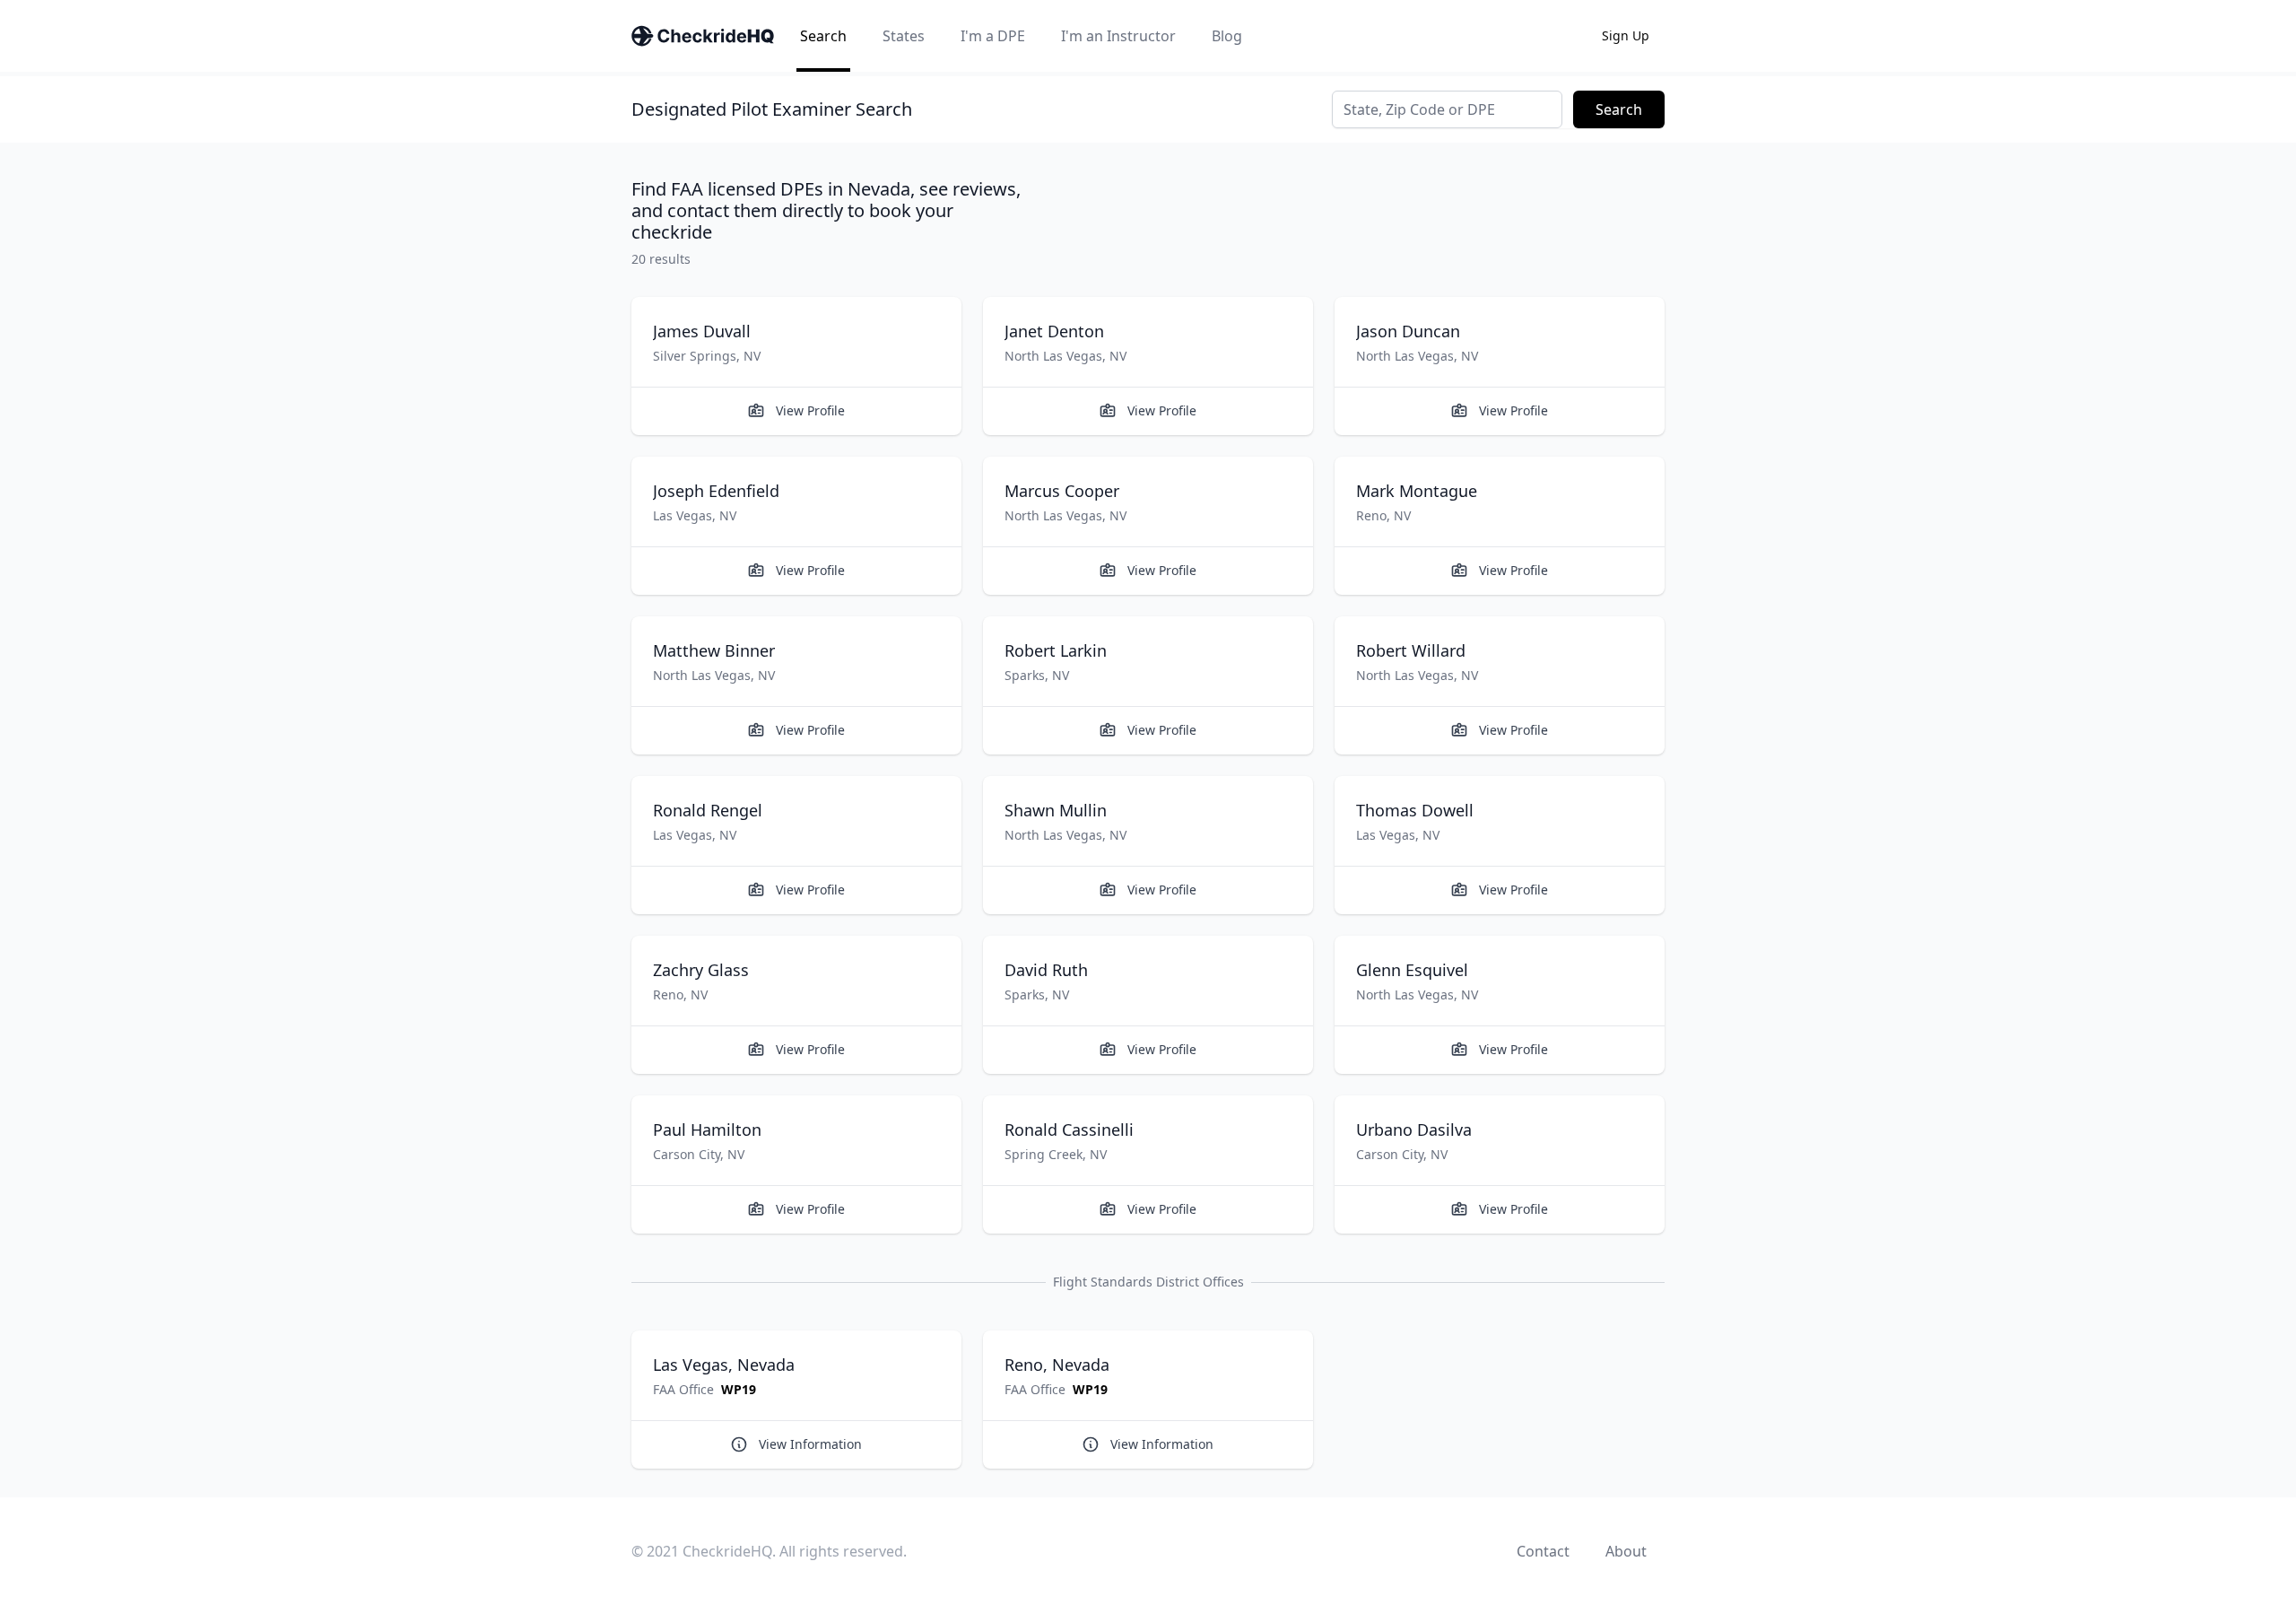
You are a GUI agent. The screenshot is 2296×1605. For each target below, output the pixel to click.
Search (823, 36)
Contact (1543, 1551)
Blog (1227, 36)
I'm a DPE (993, 36)
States (904, 36)
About (1626, 1551)
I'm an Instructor (1118, 36)
